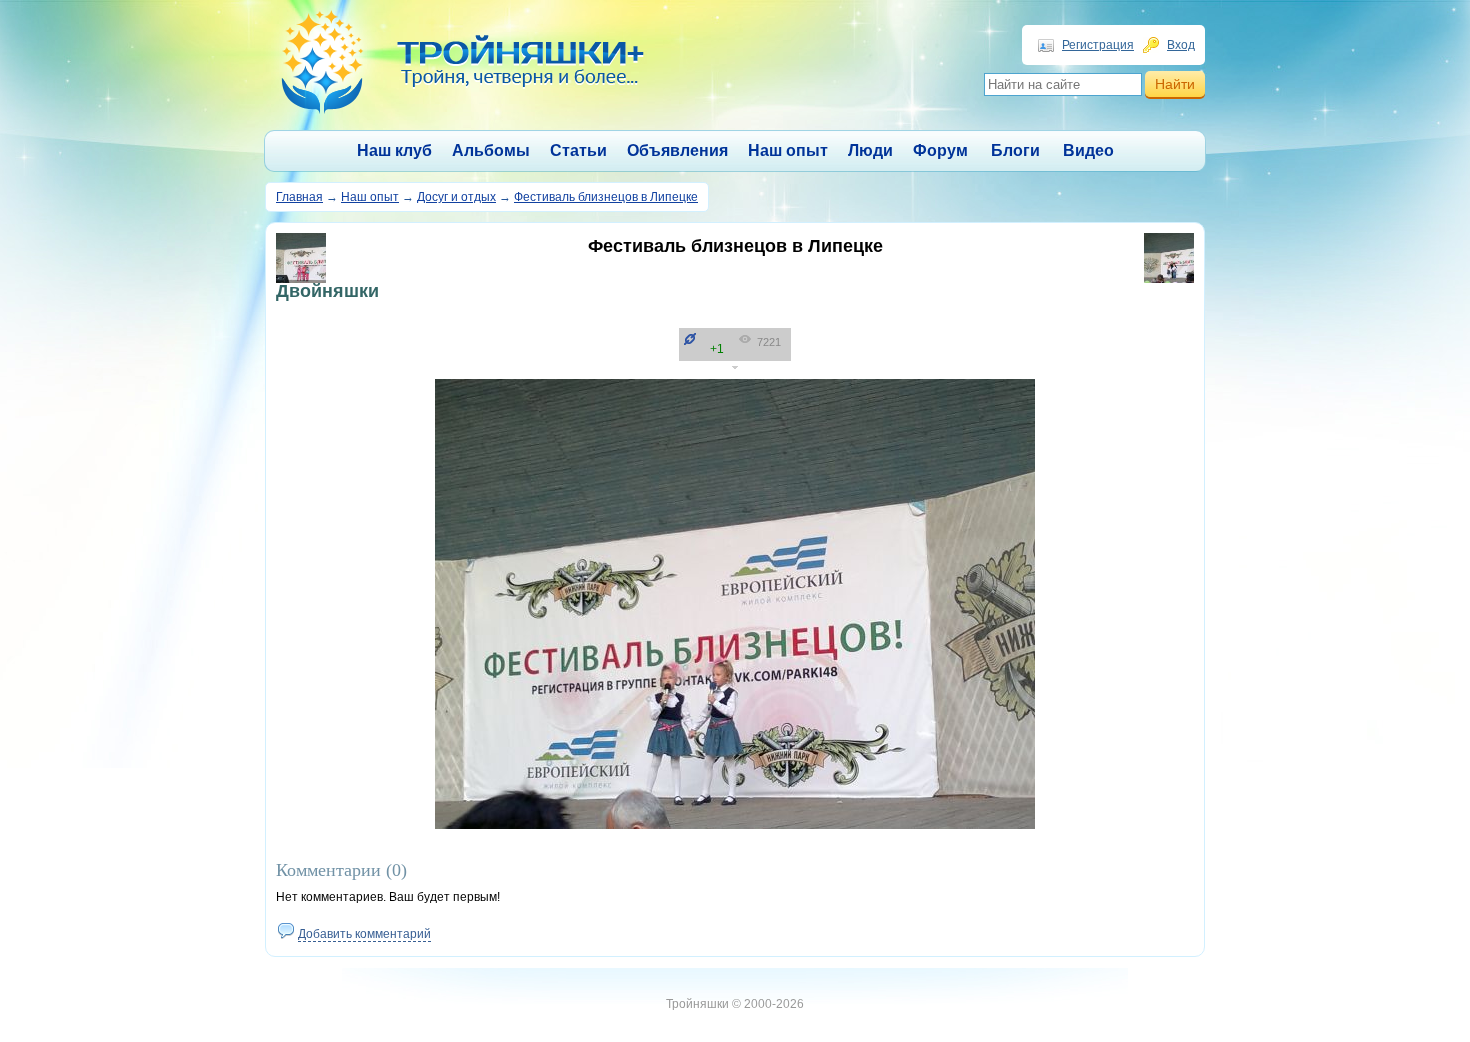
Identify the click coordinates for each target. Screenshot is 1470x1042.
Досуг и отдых (456, 197)
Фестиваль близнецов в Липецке (606, 197)
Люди (870, 150)
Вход (1181, 45)
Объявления (677, 150)
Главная (299, 197)
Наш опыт (788, 150)
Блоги (1015, 150)
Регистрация (1098, 45)
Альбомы (491, 150)
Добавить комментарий (364, 934)
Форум (940, 150)
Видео (1088, 150)
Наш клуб (394, 150)
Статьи (578, 150)
